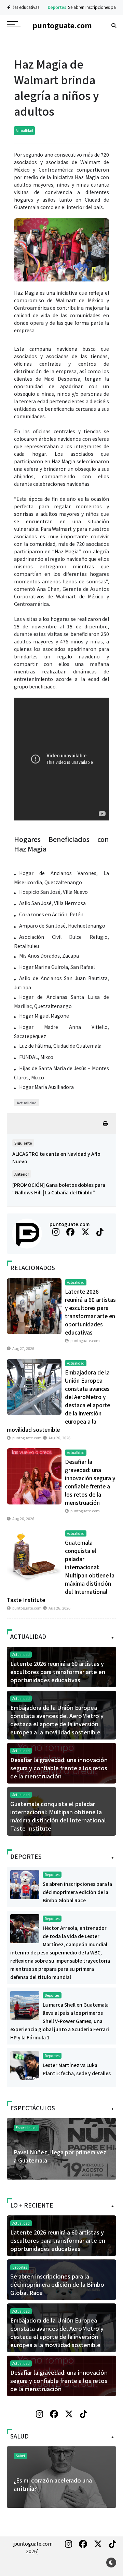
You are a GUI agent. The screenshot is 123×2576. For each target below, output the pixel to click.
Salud (20, 2456)
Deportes (36, 7)
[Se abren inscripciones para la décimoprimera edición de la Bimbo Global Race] (25, 1884)
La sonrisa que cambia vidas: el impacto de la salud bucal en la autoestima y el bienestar (55, 2488)
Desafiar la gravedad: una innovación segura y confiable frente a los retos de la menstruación (59, 1768)
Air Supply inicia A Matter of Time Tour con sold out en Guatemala (58, 2156)
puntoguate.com (70, 1224)
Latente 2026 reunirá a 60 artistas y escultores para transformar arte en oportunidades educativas (58, 1672)
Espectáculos (26, 2128)
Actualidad (24, 130)
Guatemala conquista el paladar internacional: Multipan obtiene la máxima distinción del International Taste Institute (58, 1816)
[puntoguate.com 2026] (32, 2547)
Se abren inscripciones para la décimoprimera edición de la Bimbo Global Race (77, 1892)
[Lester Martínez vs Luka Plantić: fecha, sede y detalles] (25, 2065)
